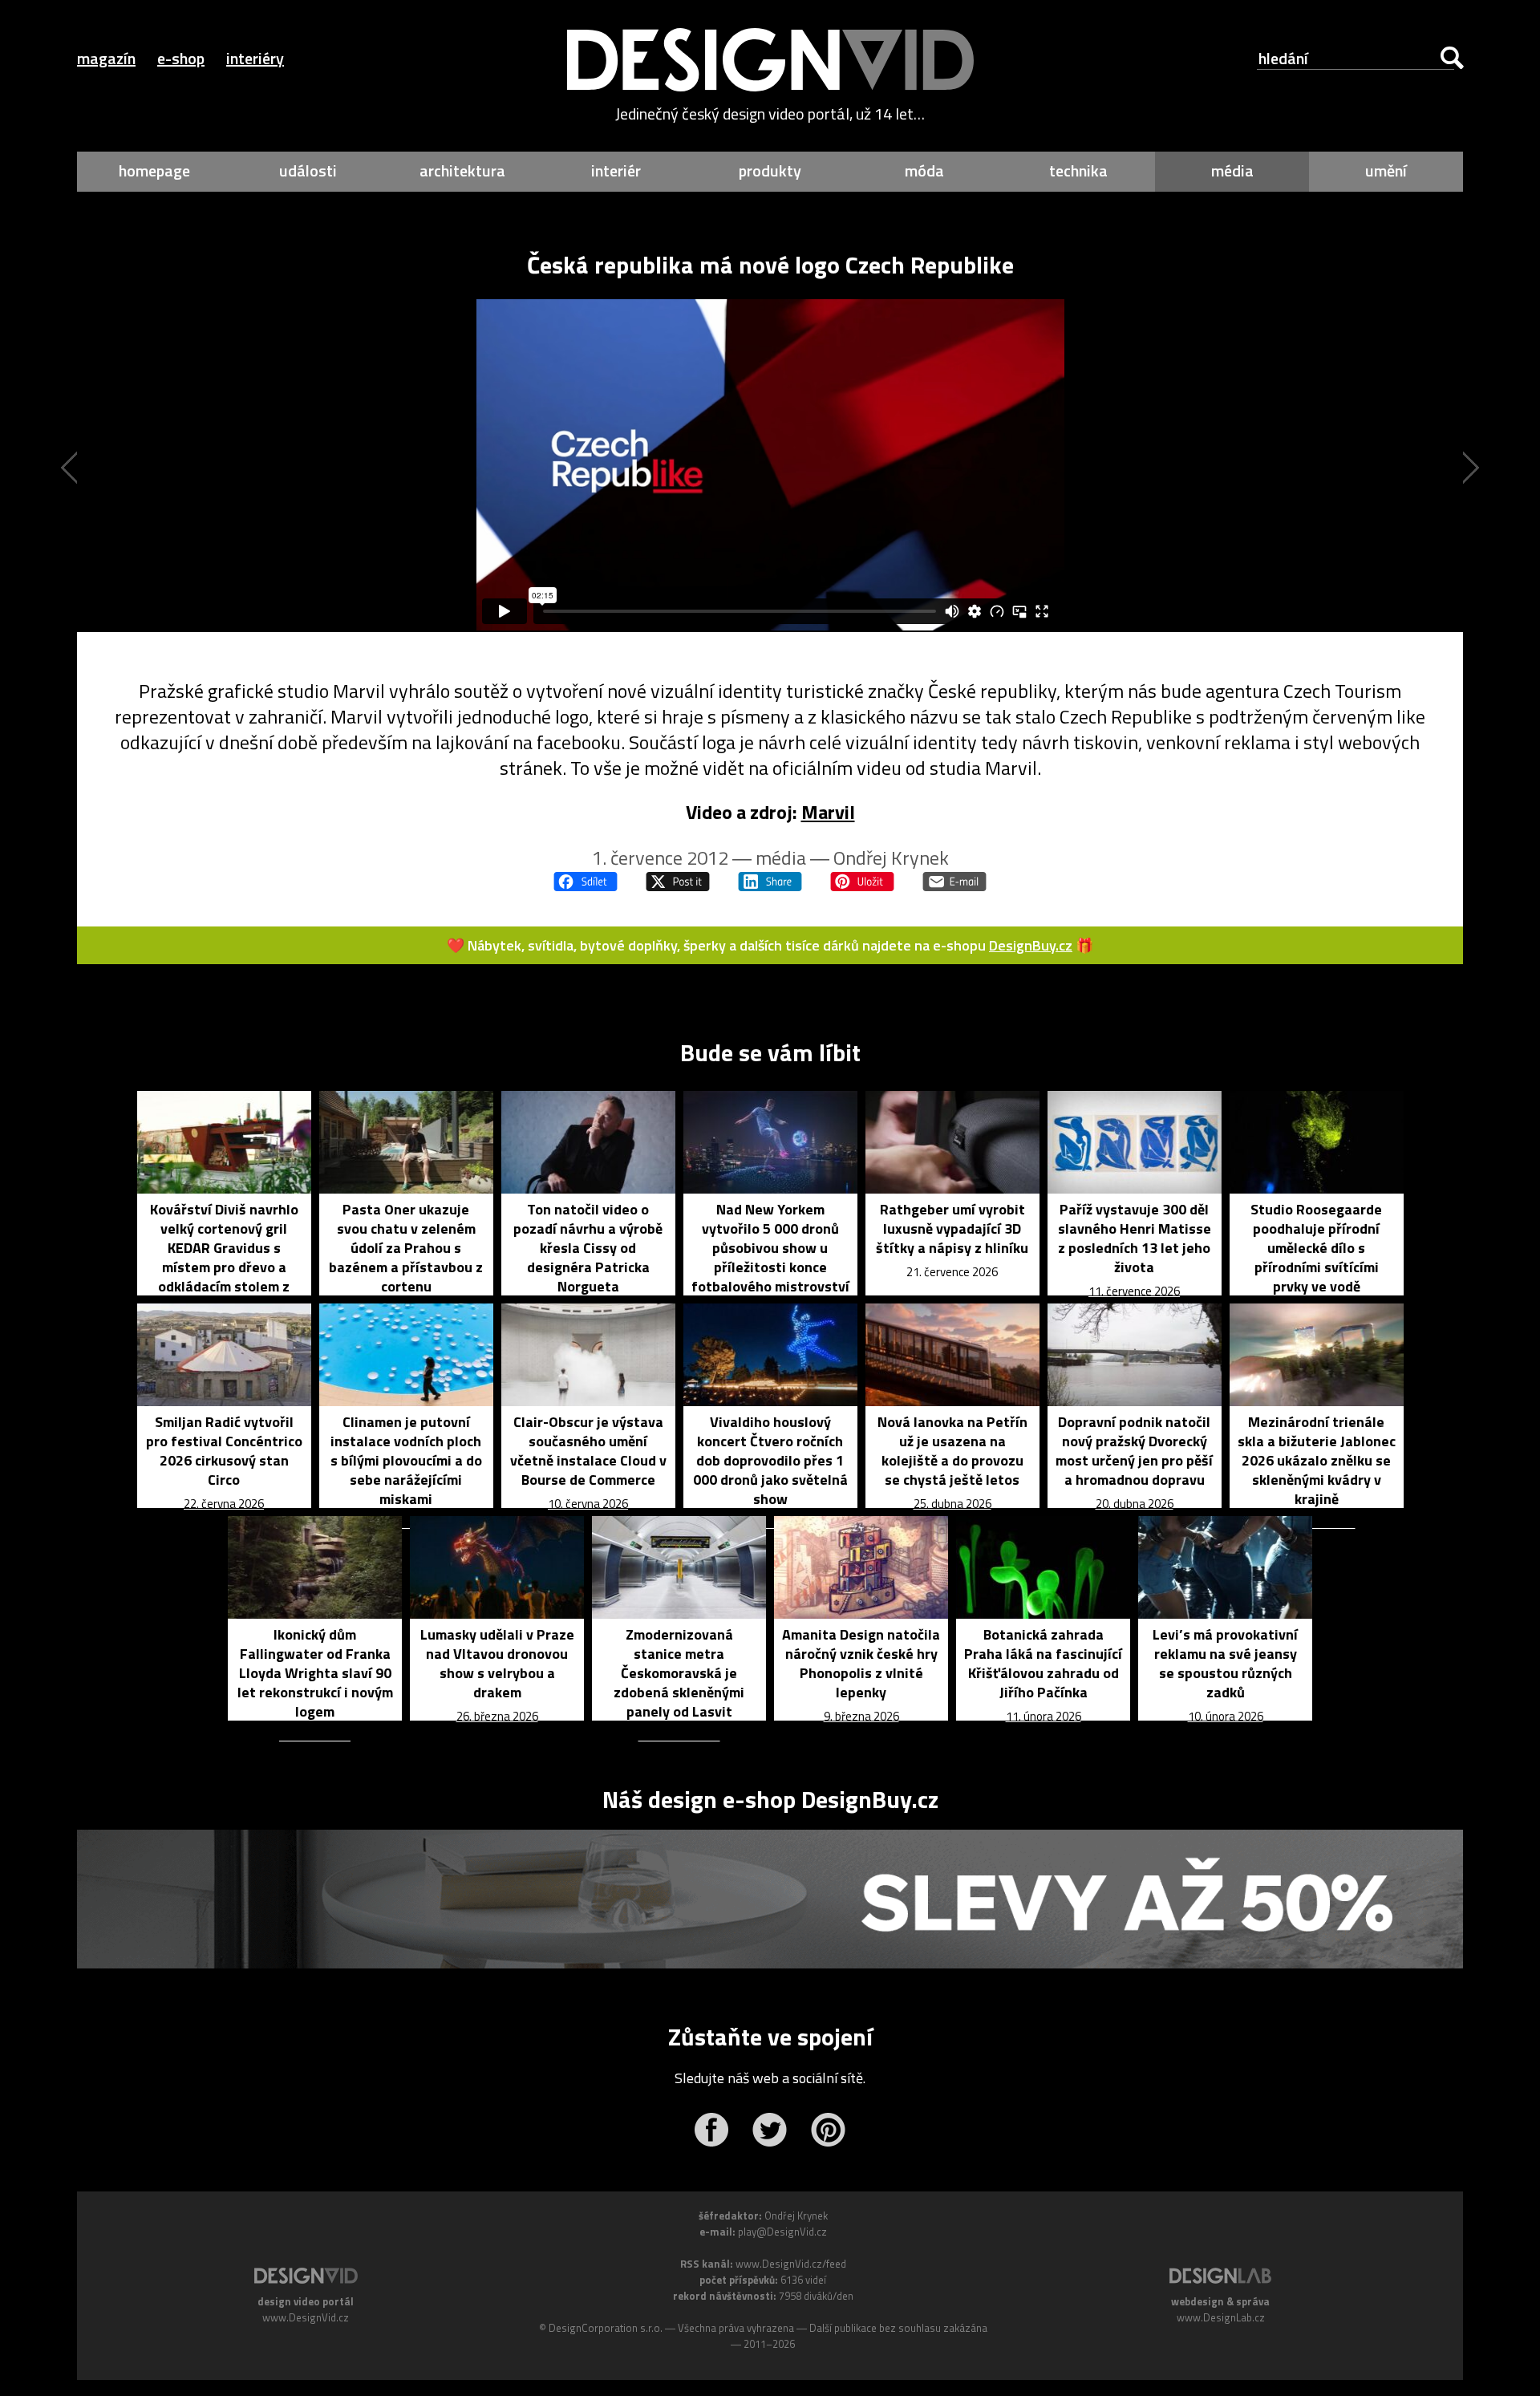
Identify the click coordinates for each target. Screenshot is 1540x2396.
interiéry (255, 58)
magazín (106, 58)
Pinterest (828, 2130)
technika (1078, 170)
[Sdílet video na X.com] (678, 882)
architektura (462, 170)
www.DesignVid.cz (306, 2317)
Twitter (770, 2130)
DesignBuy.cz (1031, 945)
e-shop (181, 58)
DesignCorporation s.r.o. (606, 2328)
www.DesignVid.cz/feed (791, 2264)
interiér (616, 170)
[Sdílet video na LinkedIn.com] (770, 882)
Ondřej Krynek (891, 857)
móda (924, 170)
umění (1386, 170)
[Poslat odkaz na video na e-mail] (954, 882)
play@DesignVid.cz (782, 2232)
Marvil (828, 812)
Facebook (711, 2130)
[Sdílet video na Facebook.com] (586, 882)
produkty (770, 170)
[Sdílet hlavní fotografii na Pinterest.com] (862, 882)
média (1232, 170)
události (308, 170)
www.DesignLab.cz (1221, 2317)
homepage (154, 170)
